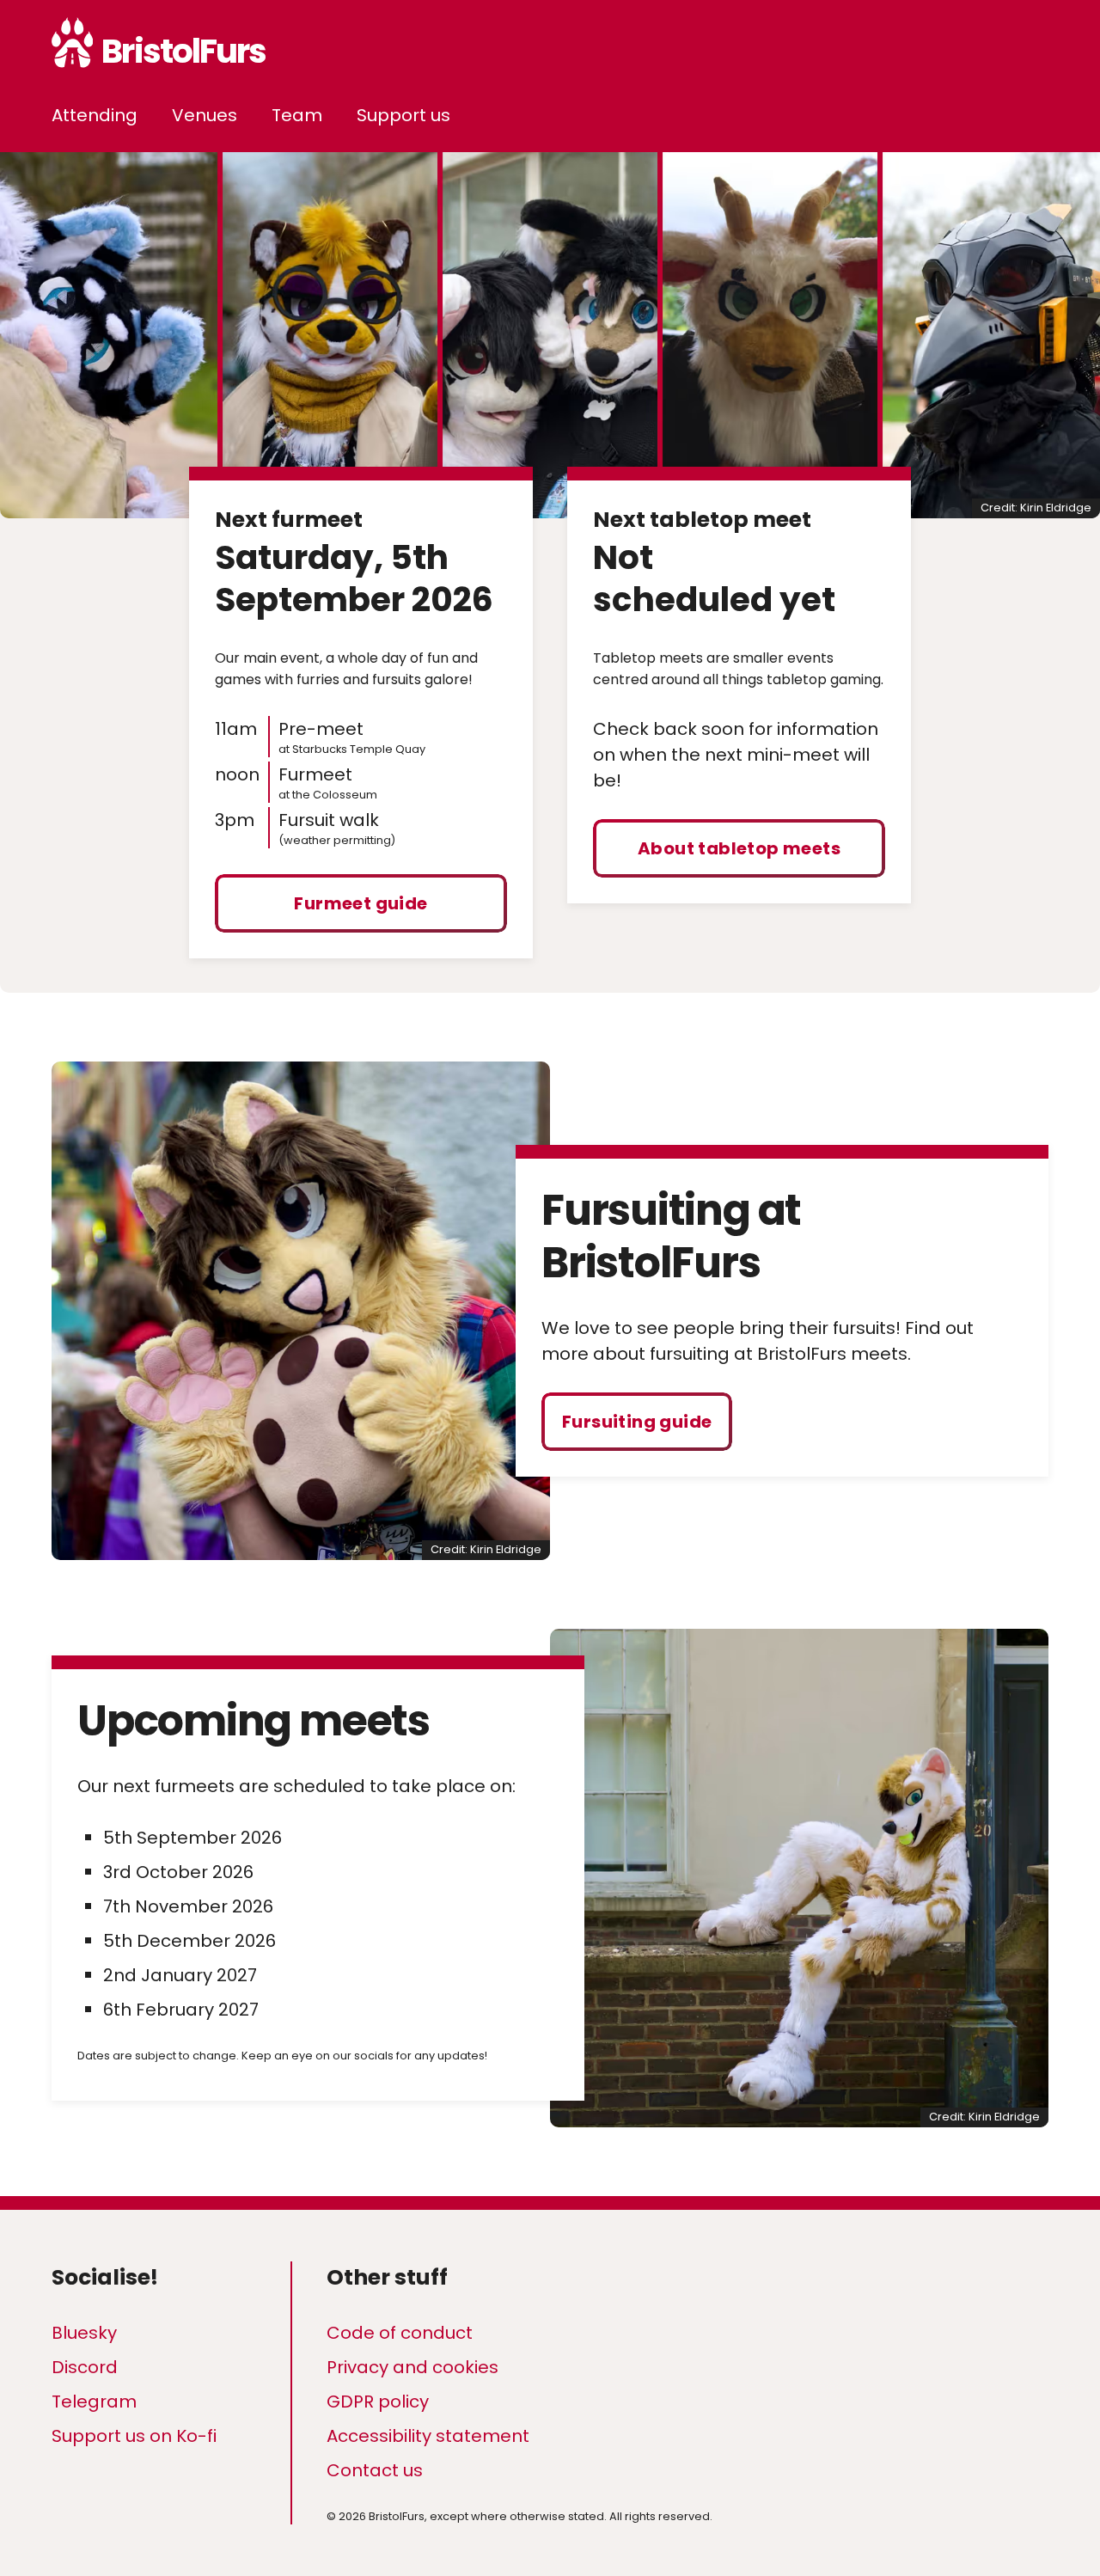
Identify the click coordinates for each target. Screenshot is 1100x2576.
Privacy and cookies (412, 2367)
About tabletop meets (739, 848)
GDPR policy (378, 2402)
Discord (85, 2367)
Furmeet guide (361, 903)
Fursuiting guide (637, 1422)
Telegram (94, 2402)
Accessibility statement (428, 2436)
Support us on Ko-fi (134, 2436)
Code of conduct (400, 2333)
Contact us (375, 2470)
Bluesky (84, 2333)
